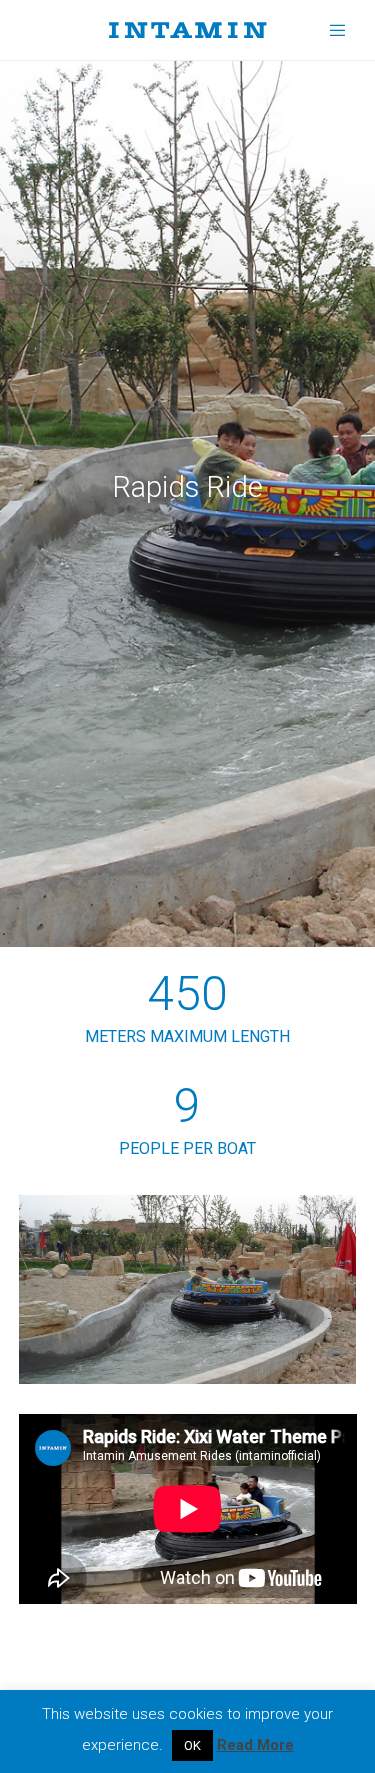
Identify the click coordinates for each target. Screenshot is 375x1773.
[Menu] (331, 30)
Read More (255, 1745)
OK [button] (192, 1745)
